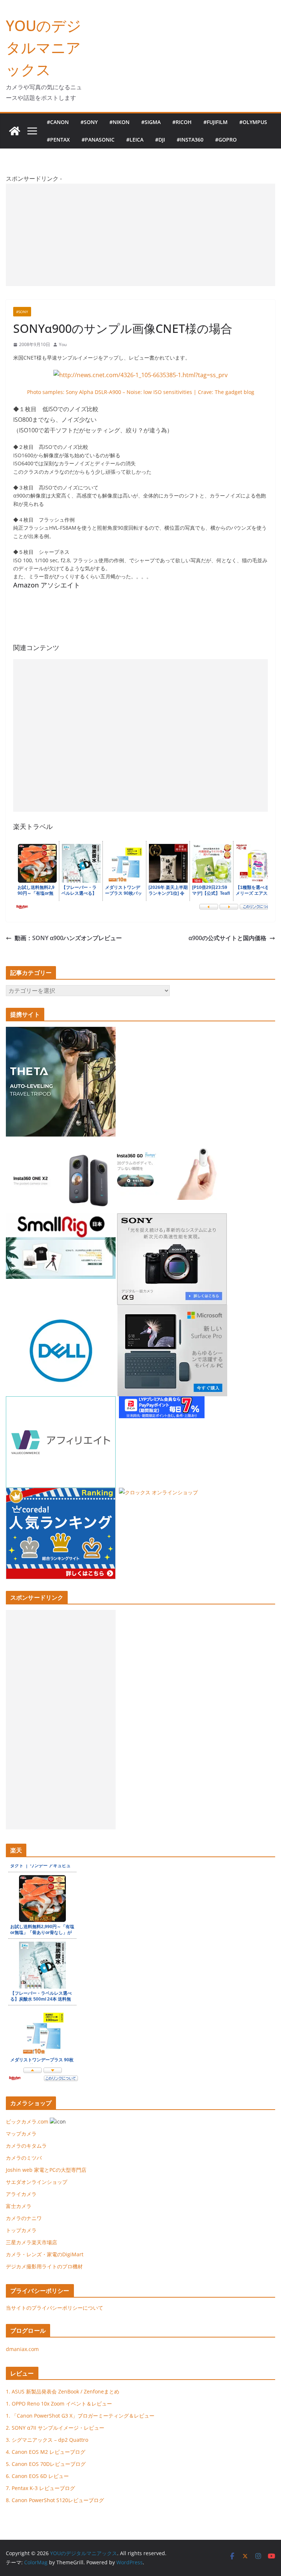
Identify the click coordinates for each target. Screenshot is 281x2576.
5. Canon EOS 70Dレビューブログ (46, 2464)
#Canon (58, 122)
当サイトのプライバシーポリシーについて (55, 2308)
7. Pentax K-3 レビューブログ (40, 2488)
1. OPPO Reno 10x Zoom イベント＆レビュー (59, 2404)
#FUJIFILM (216, 122)
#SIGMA (151, 122)
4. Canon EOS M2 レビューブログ (46, 2452)
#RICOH (182, 122)
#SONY (89, 122)
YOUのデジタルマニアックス (44, 47)
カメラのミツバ (24, 2158)
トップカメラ (24, 2230)
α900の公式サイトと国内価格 (227, 938)
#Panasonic (98, 140)
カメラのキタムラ (26, 2146)
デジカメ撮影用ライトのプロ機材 (44, 2266)
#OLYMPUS (253, 122)
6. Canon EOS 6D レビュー (37, 2476)
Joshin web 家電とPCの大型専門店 (46, 2170)
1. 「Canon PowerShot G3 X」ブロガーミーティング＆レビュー (80, 2416)
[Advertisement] (140, 235)
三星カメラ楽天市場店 (31, 2242)
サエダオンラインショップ (37, 2182)
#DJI (160, 140)
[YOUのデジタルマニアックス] (15, 131)
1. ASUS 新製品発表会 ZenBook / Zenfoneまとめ (63, 2391)
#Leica (135, 140)
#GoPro (226, 140)
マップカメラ (21, 2134)
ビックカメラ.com (27, 2121)
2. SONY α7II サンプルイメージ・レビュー (55, 2428)
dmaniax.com (22, 2349)
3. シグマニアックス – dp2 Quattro (47, 2440)
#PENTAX (58, 140)
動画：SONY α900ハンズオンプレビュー (68, 938)
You (63, 344)
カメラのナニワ (24, 2218)
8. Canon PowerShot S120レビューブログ (55, 2500)
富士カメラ (19, 2206)
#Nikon (119, 122)
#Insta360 (190, 140)
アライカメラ (21, 2194)
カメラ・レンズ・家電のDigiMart (45, 2254)
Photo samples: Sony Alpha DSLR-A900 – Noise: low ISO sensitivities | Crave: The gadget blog (141, 392)
